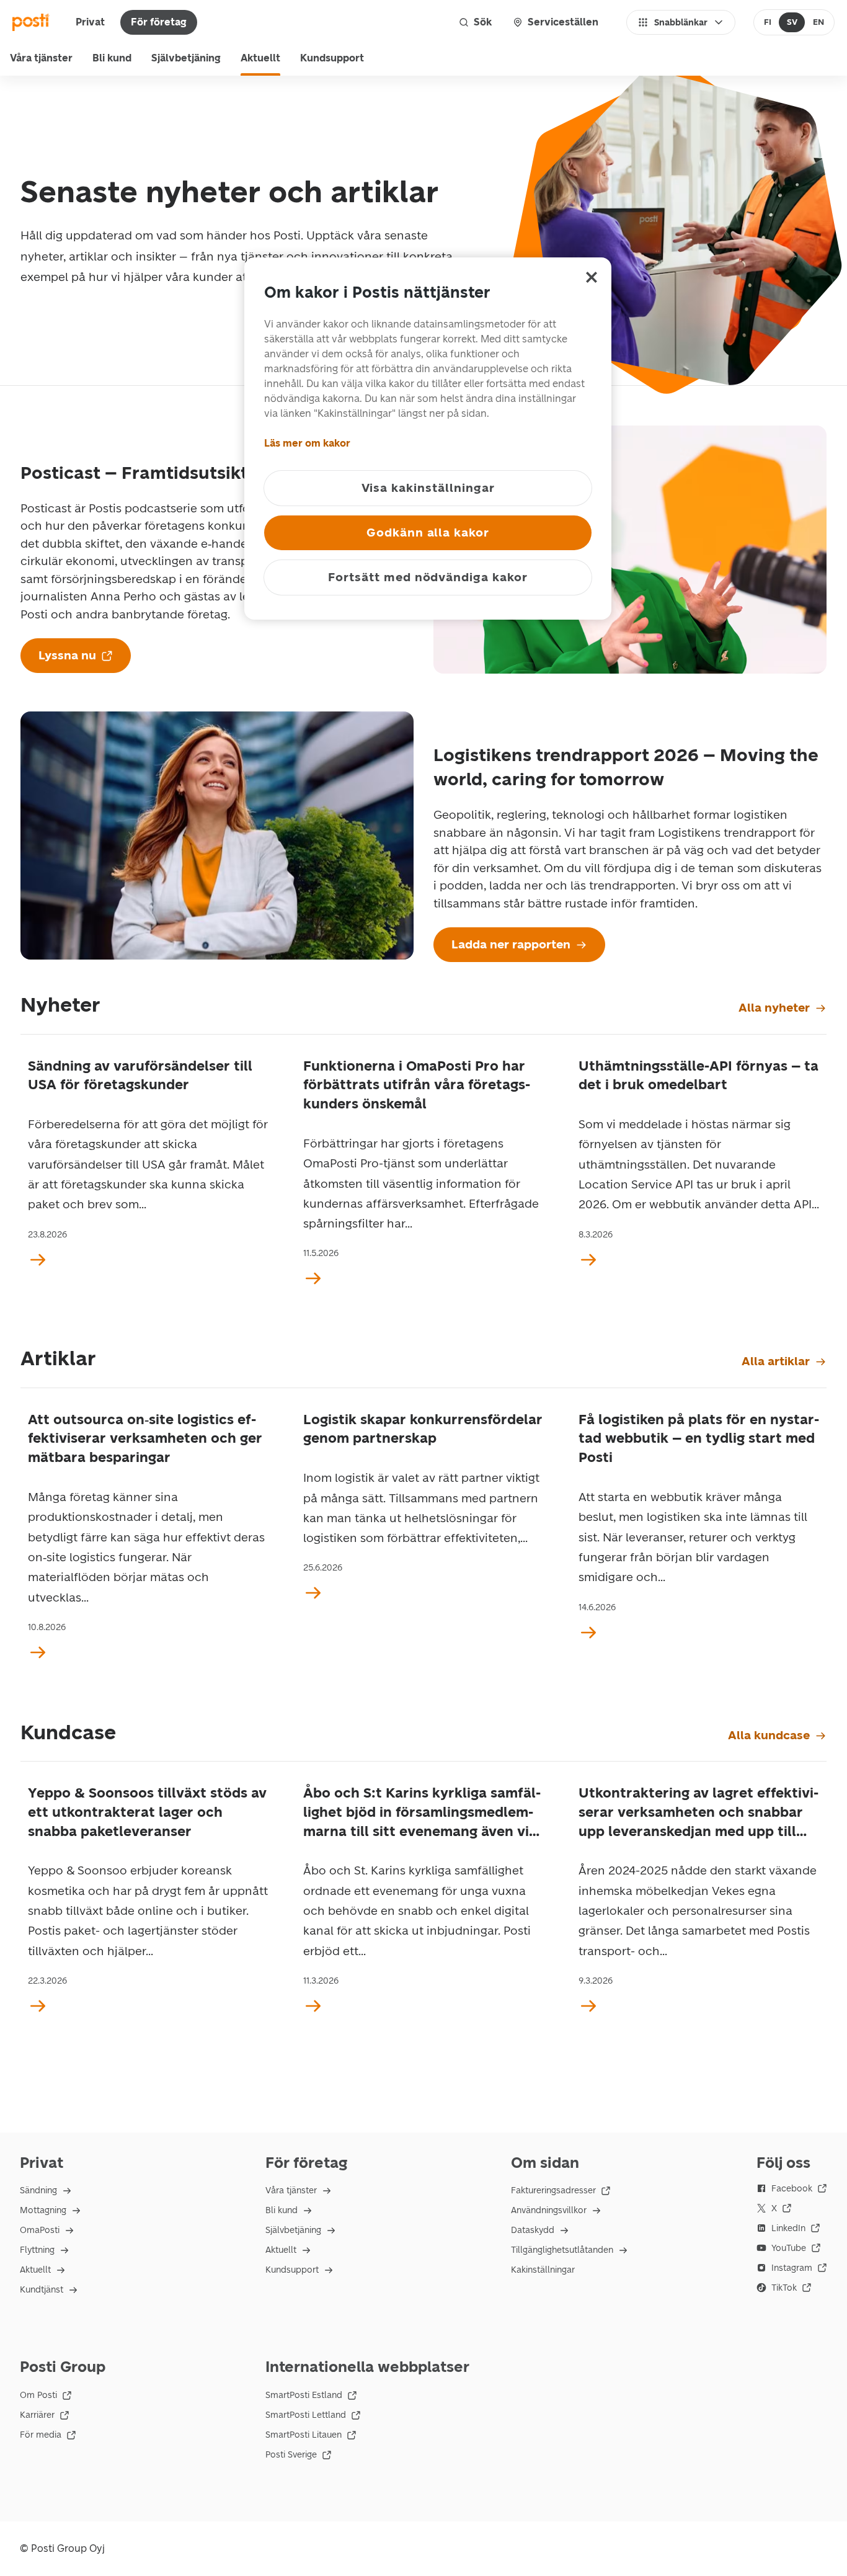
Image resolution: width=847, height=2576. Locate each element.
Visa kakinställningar (428, 488)
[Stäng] (592, 277)
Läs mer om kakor (307, 443)
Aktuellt (260, 58)
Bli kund (112, 58)
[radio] (768, 22)
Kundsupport (332, 58)
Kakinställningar (543, 2270)
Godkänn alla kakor (428, 533)
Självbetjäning (186, 58)
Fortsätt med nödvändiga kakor (428, 577)
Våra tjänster (41, 58)
